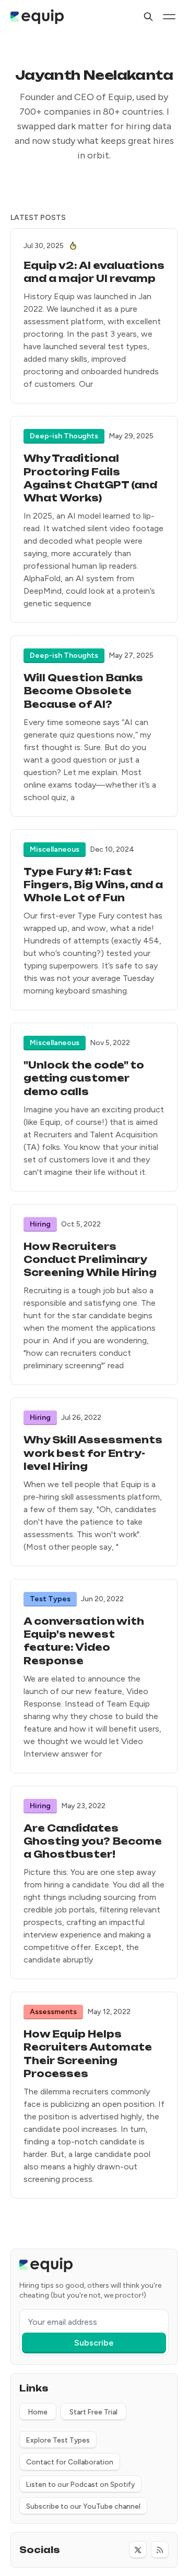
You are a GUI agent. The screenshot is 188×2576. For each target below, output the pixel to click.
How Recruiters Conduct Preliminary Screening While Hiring (90, 1259)
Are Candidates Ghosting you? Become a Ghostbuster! (93, 1841)
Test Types (50, 1599)
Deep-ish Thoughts (64, 436)
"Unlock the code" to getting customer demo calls (84, 1078)
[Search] (148, 17)
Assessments (53, 2012)
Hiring (40, 1224)
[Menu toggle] (169, 17)
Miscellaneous (55, 849)
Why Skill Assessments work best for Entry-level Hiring (93, 1453)
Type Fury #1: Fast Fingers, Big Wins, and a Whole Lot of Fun (93, 885)
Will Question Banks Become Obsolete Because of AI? (83, 691)
